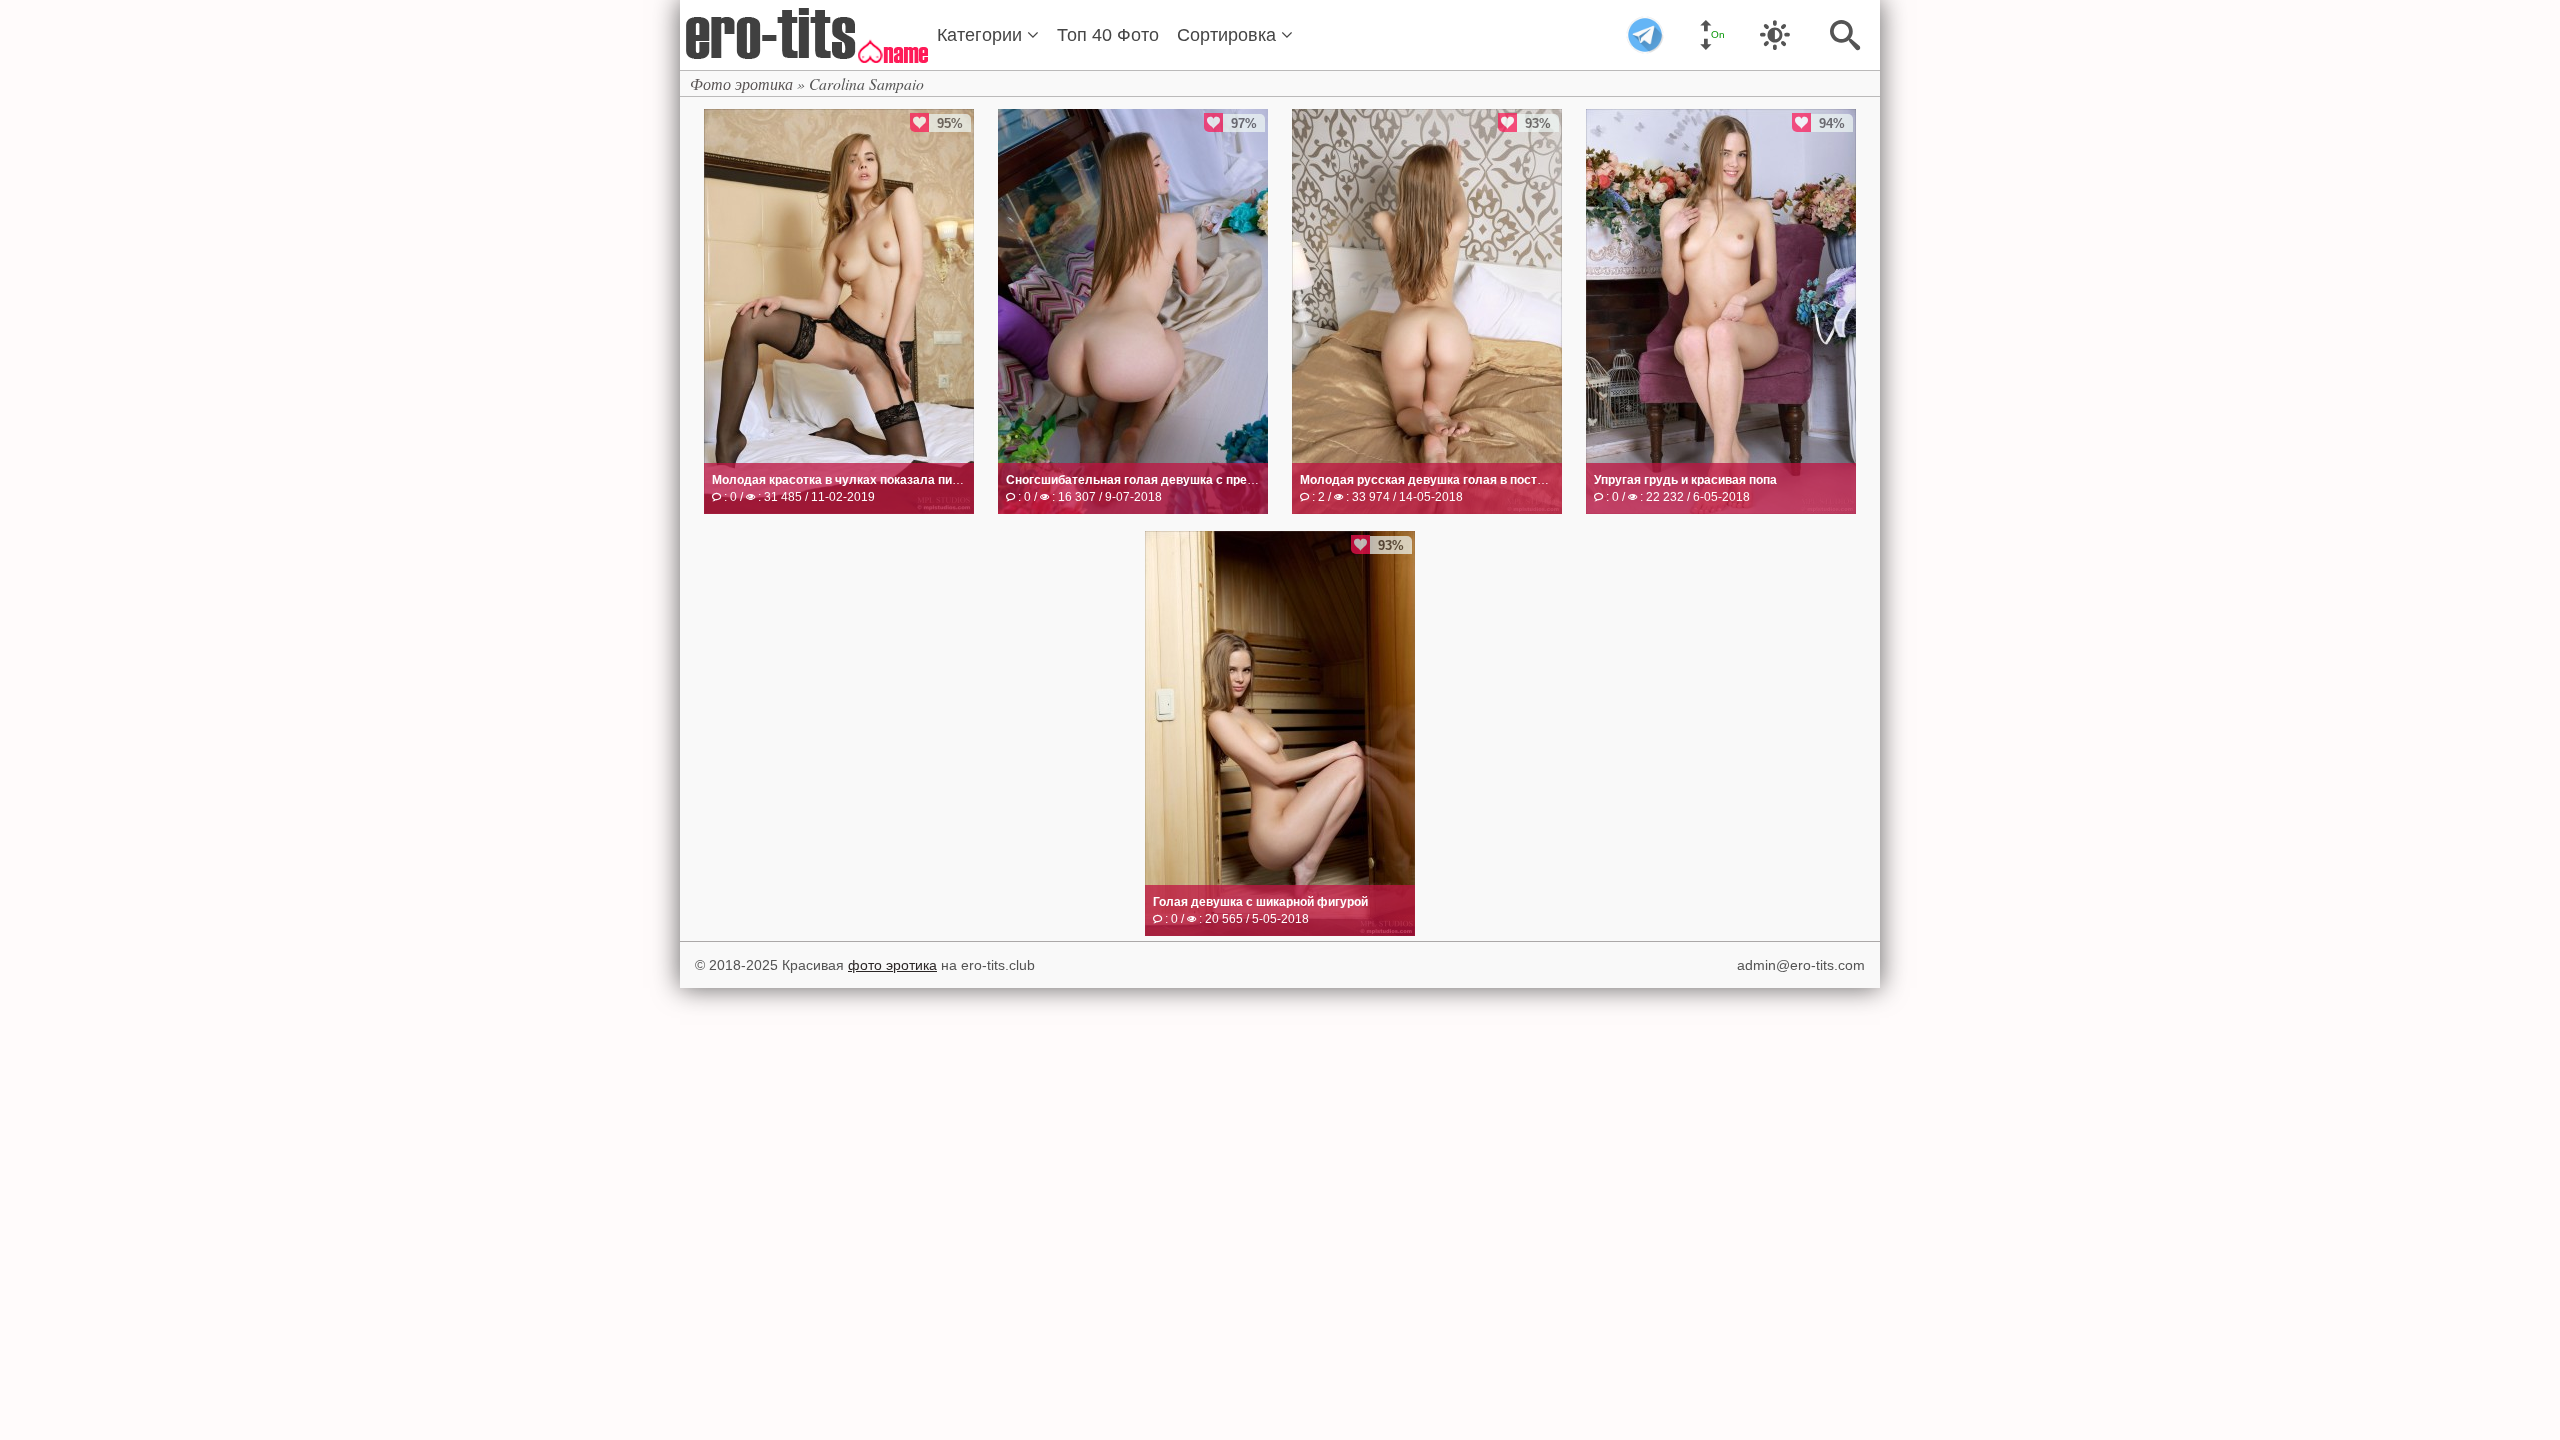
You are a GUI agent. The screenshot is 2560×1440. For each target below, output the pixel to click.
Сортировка (1229, 35)
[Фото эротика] (805, 34)
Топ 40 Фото (1108, 35)
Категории (982, 35)
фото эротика (892, 965)
